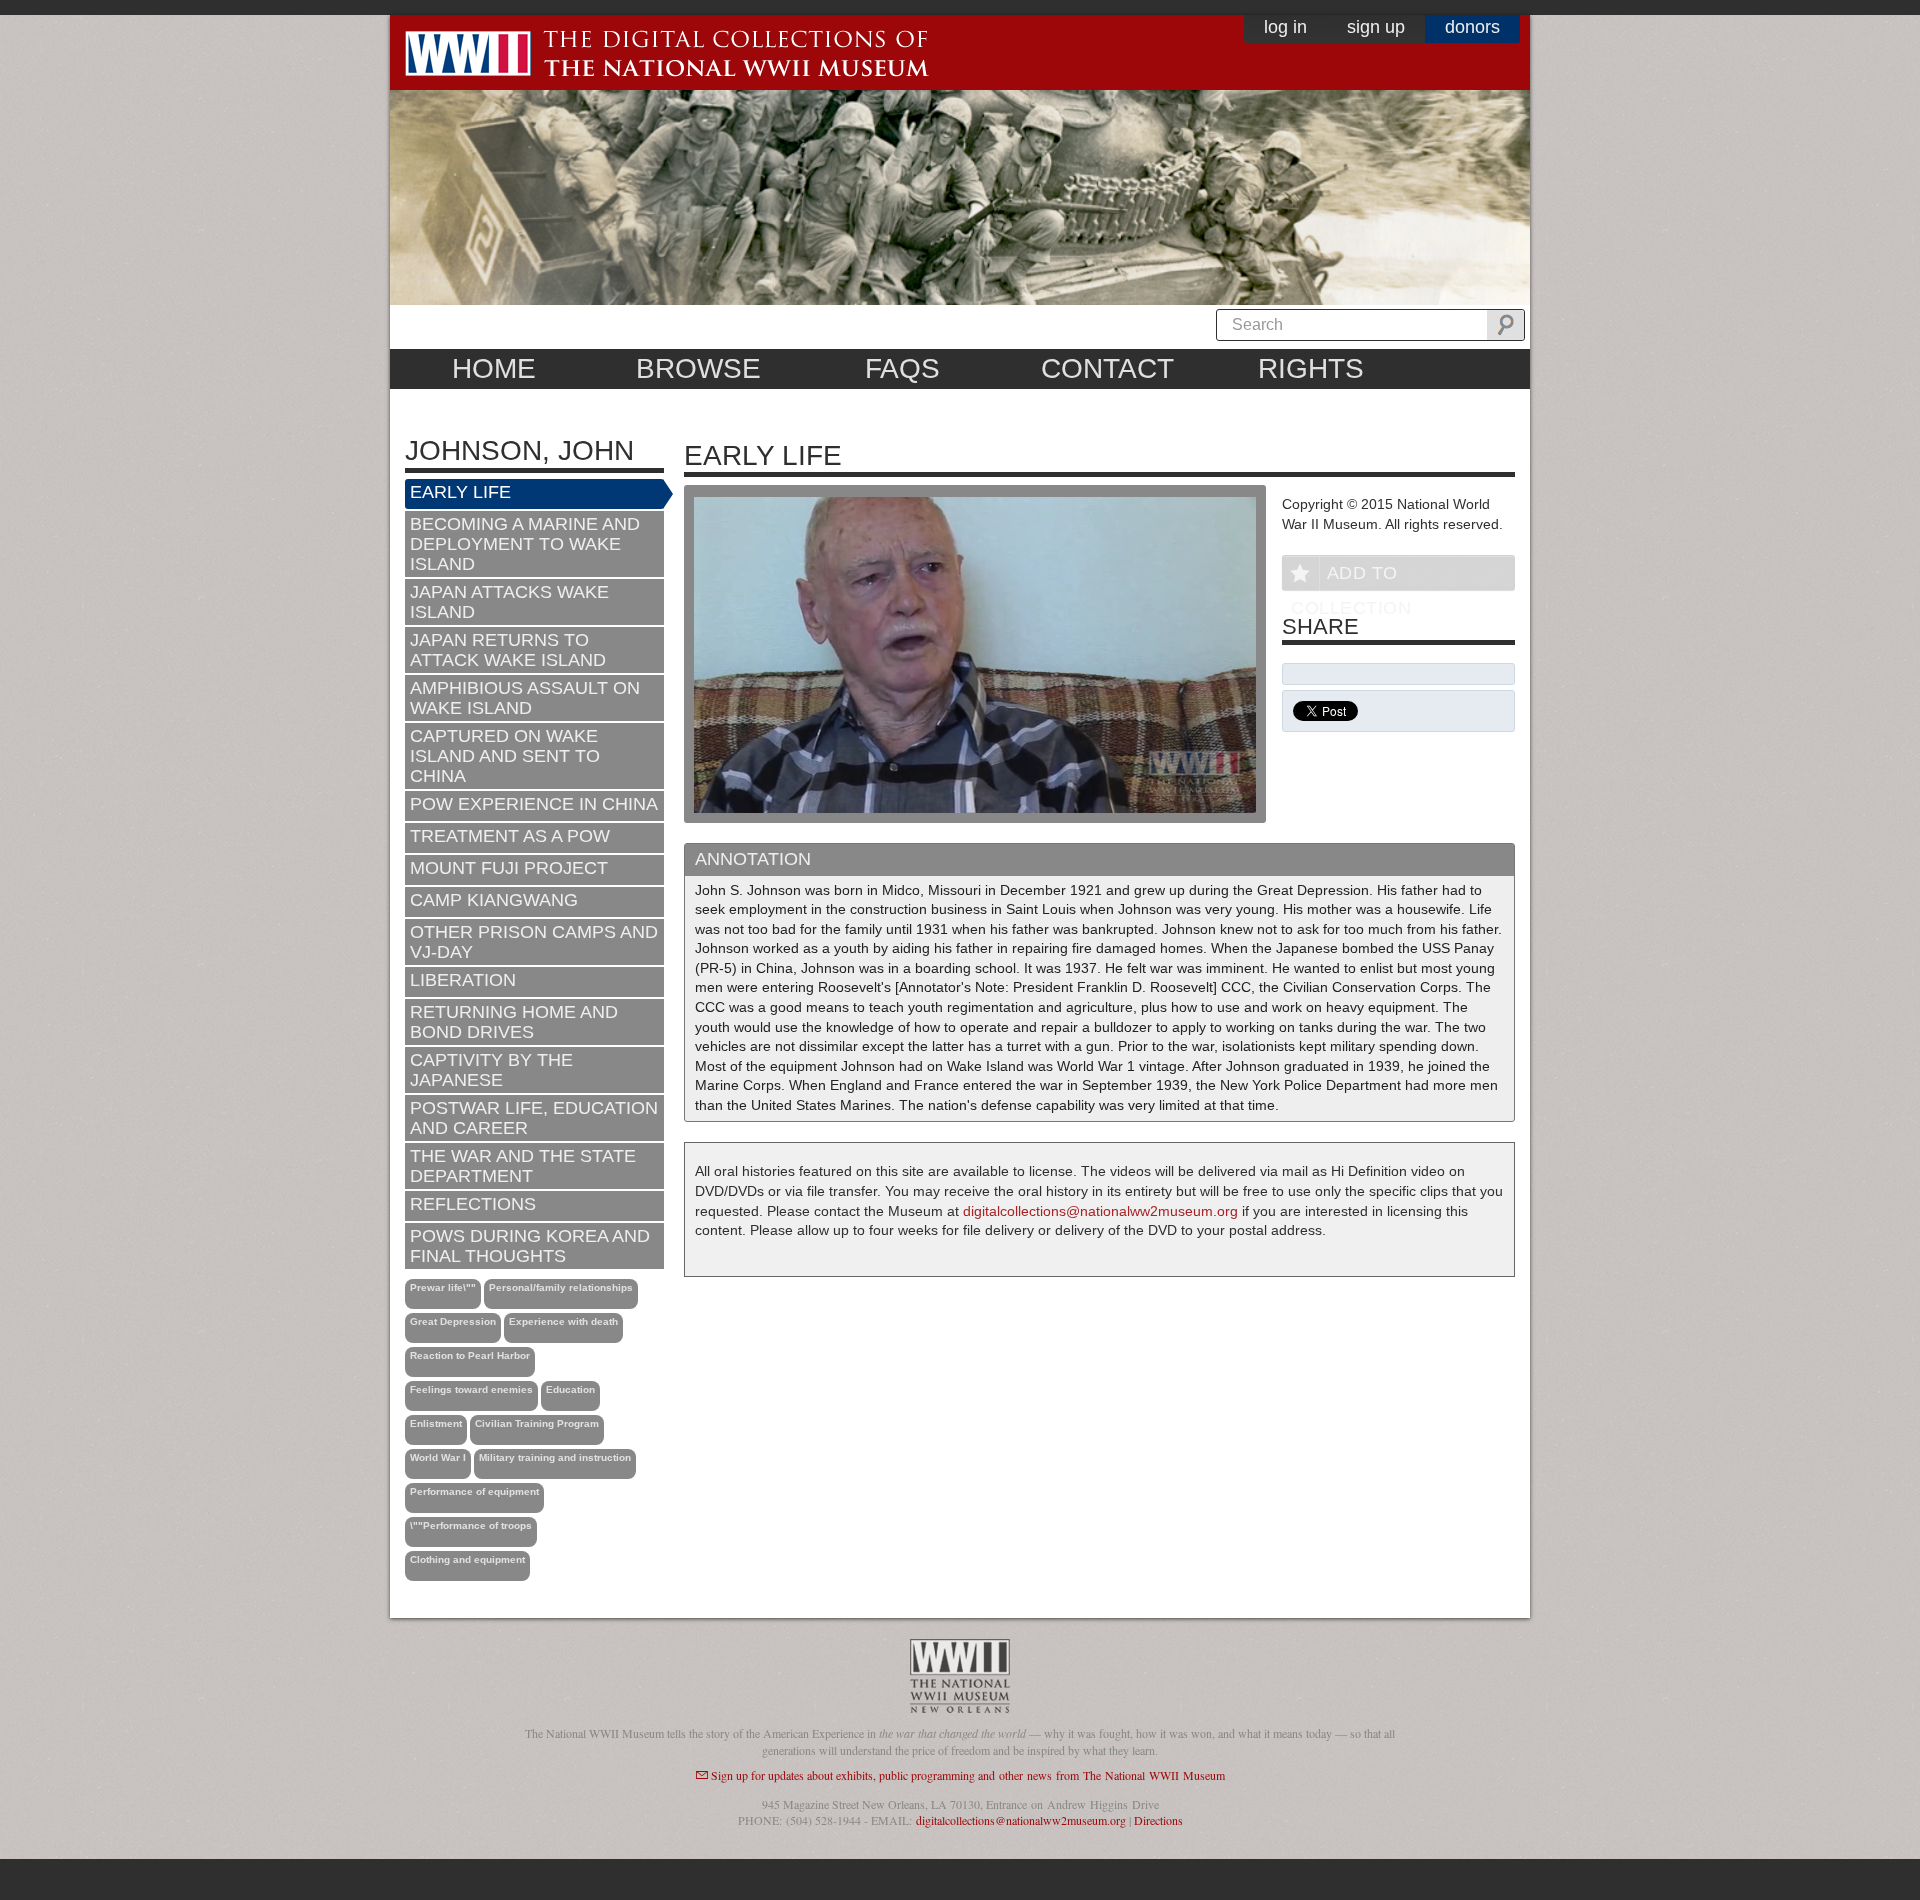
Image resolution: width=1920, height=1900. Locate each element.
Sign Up (1376, 27)
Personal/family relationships (561, 1287)
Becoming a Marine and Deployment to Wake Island (525, 544)
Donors (1472, 27)
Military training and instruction (555, 1457)
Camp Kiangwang (494, 900)
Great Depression (453, 1321)
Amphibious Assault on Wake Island (525, 698)
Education (570, 1389)
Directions (1158, 1820)
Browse (698, 368)
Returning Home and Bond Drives (514, 1022)
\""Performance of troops (471, 1525)
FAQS (902, 368)
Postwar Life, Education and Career (534, 1118)
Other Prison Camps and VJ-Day (534, 942)
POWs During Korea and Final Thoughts (530, 1246)
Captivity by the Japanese (491, 1070)
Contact (1107, 368)
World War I (438, 1457)
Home (494, 368)
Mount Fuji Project (509, 868)
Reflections (473, 1204)
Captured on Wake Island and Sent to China (505, 756)
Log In (1285, 27)
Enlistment (436, 1423)
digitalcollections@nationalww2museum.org (1100, 1211)
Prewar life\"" (443, 1287)
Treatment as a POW (510, 836)
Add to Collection (1351, 576)
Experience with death (563, 1321)
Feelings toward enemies (471, 1389)
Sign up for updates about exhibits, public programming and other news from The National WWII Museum (968, 1775)
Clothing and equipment (467, 1559)
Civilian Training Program (537, 1423)
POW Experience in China (534, 804)
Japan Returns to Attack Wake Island (508, 650)
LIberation (463, 980)
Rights (1311, 368)
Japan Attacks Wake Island (509, 602)
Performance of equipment (474, 1491)
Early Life (460, 492)
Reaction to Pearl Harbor (470, 1355)
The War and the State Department (523, 1166)
